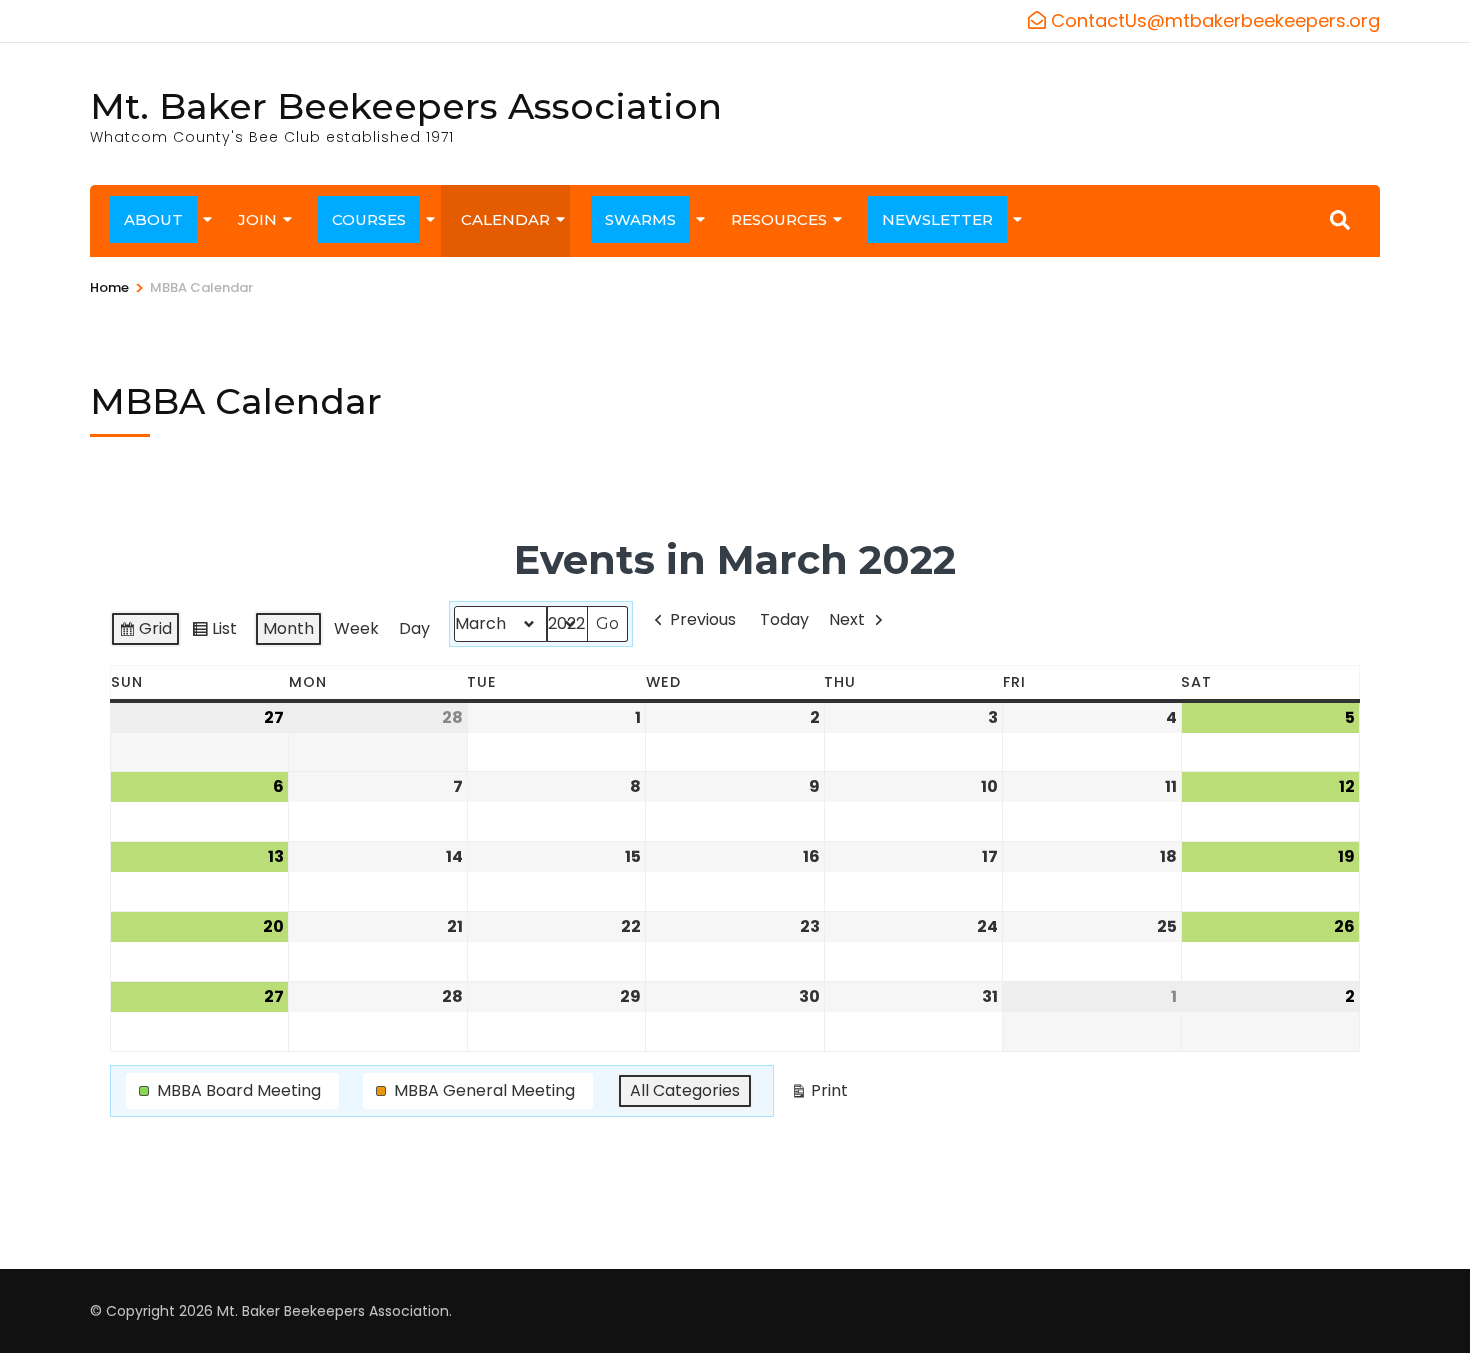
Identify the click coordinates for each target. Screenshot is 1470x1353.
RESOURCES (779, 219)
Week (356, 628)
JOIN (257, 219)
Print (819, 1094)
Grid (145, 632)
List (214, 632)
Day (414, 628)
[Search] (1340, 220)
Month (288, 628)
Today (784, 619)
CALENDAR (505, 219)
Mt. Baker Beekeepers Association (406, 106)
